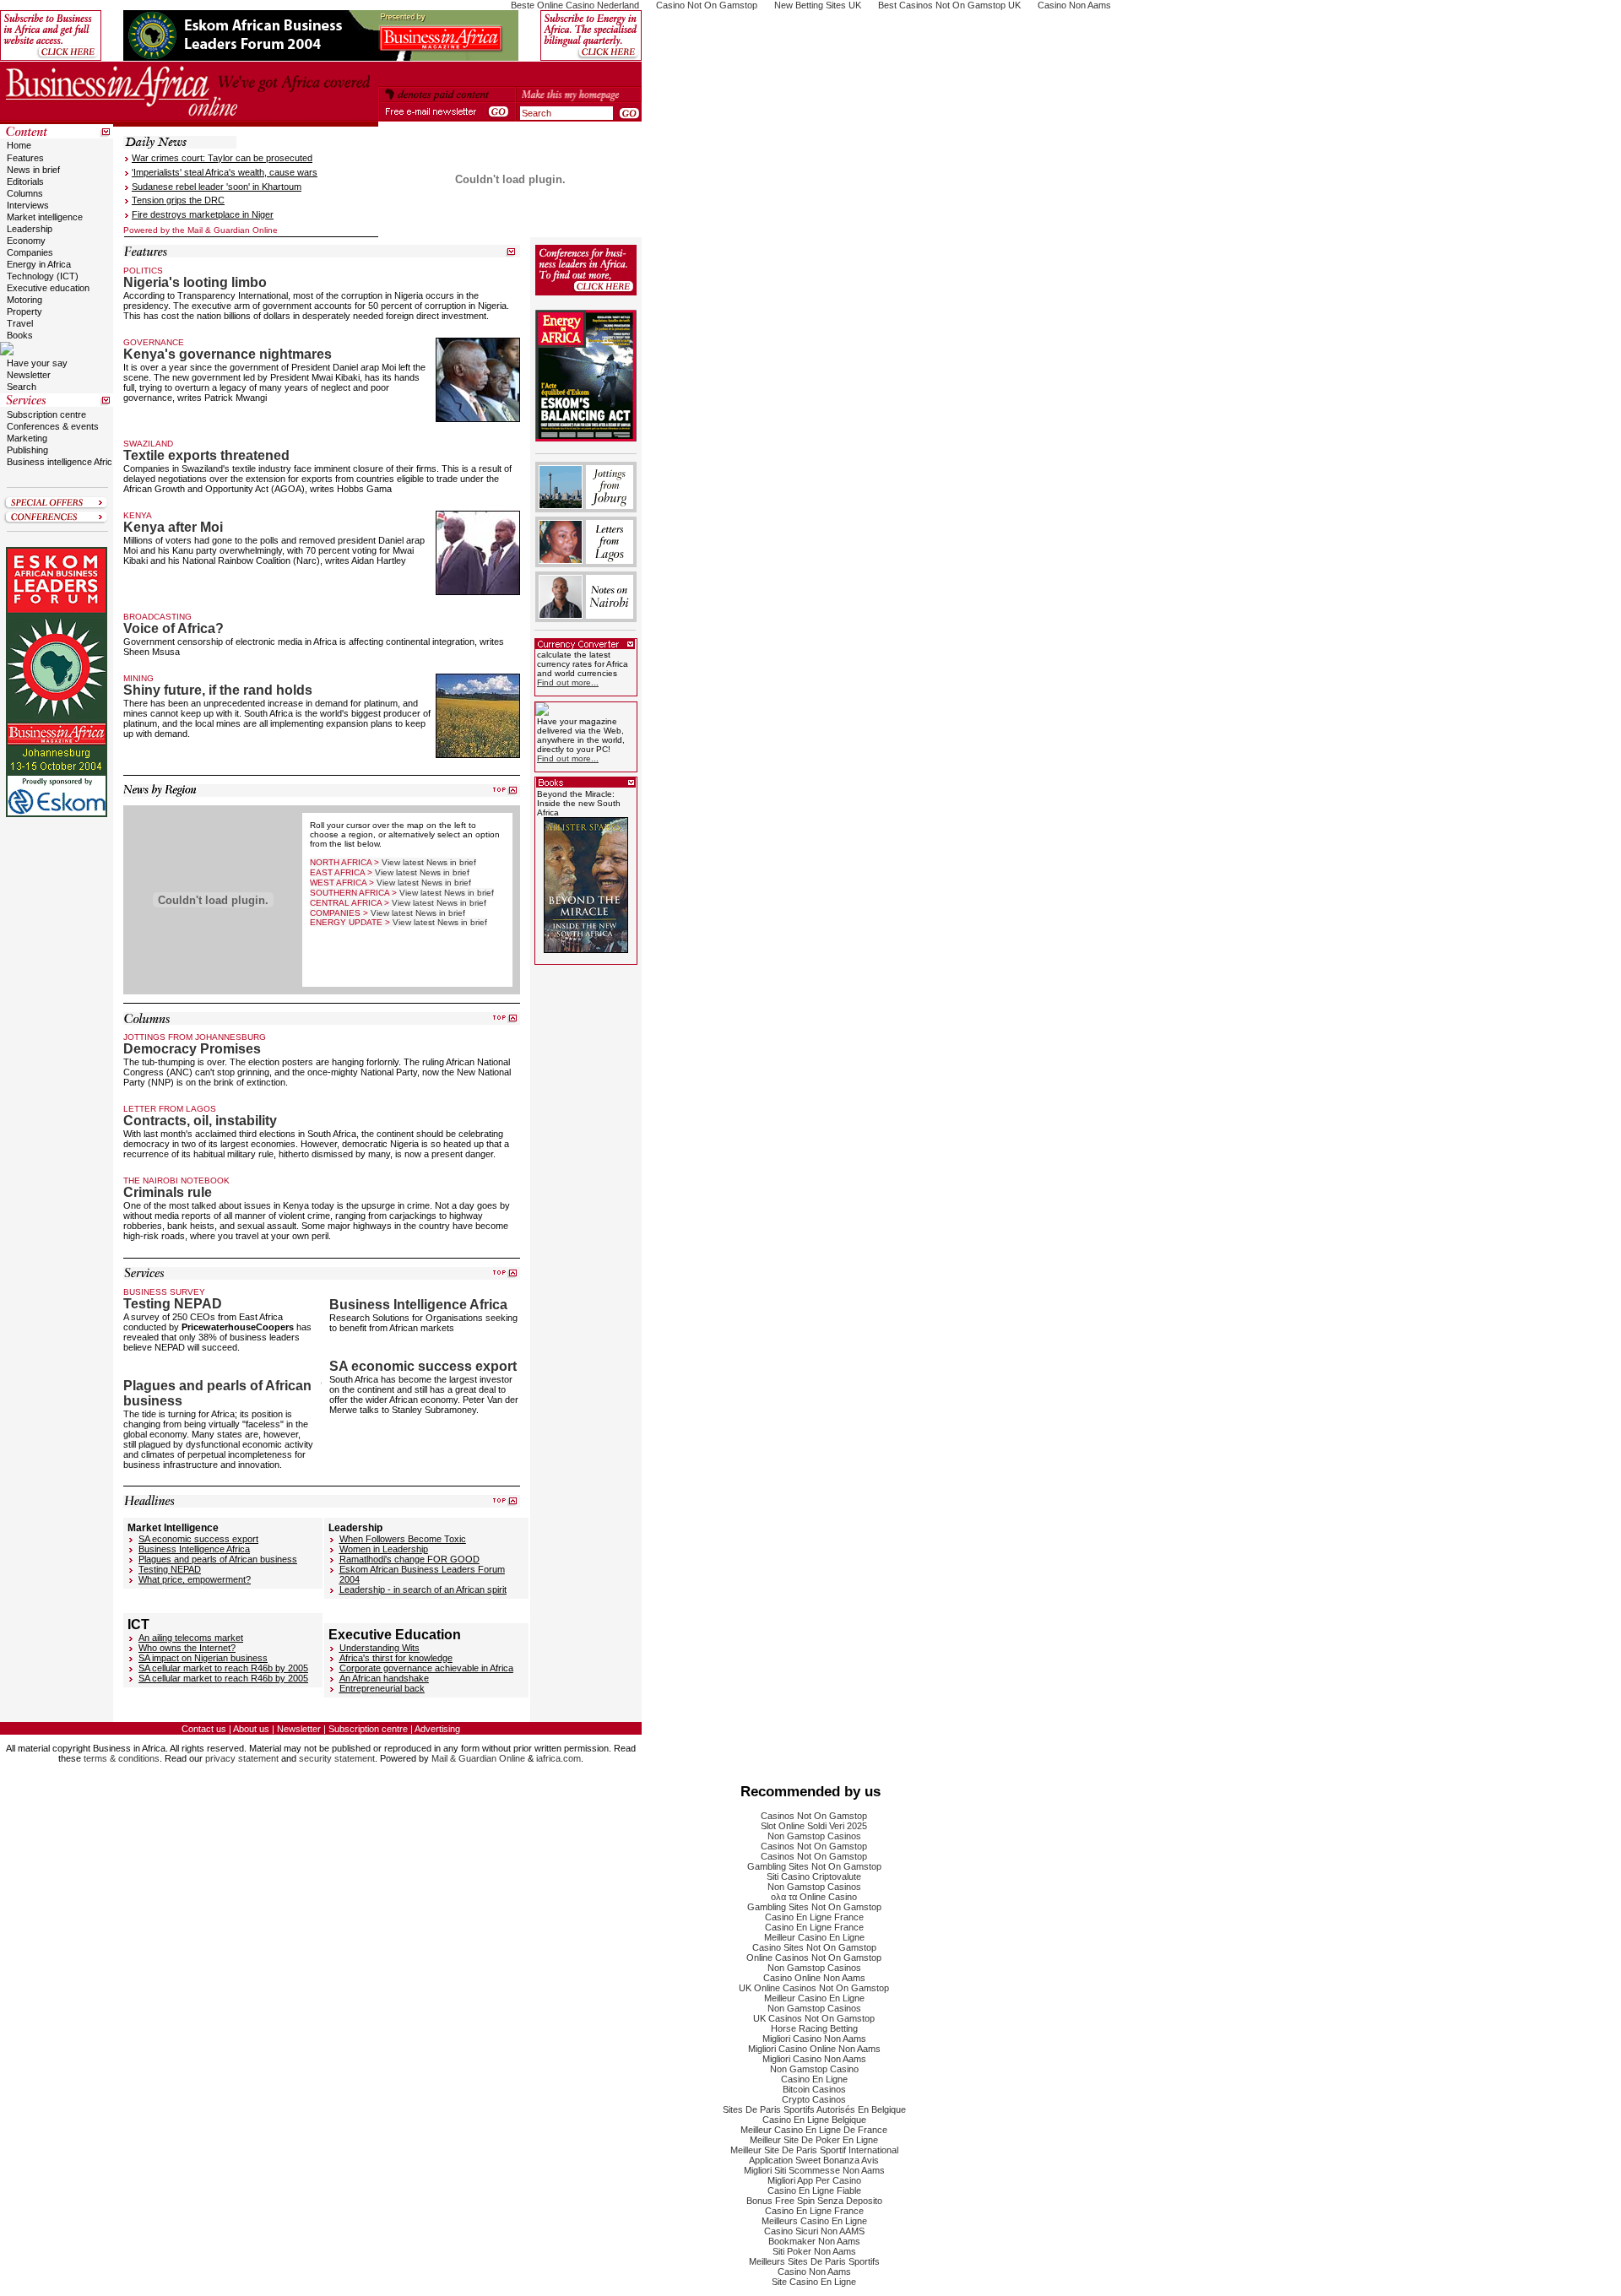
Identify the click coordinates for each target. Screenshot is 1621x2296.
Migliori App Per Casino (814, 2180)
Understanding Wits (379, 1648)
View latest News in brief (429, 862)
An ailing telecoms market (191, 1638)
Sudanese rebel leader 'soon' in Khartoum (217, 187)
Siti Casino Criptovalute (814, 1876)
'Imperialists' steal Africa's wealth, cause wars (225, 172)
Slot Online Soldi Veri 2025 (814, 1826)
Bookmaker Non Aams (814, 2241)
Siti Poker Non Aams (814, 2251)
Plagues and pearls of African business (218, 1559)
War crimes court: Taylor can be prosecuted (222, 158)
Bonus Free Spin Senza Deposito (814, 2201)
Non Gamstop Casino (814, 2069)
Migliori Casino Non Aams (814, 2039)
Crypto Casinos (814, 2099)
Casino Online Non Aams (814, 1978)
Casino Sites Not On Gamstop (814, 1947)
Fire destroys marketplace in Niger (203, 214)
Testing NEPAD (170, 1569)
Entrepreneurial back (382, 1688)
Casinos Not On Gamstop (814, 1816)
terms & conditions (122, 1758)
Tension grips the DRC (178, 200)
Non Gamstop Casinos (814, 1836)
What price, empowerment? (195, 1579)
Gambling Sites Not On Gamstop (814, 1866)
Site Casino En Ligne (814, 2282)
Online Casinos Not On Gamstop (814, 1958)
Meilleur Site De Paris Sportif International (814, 2150)
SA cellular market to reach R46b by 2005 (223, 1668)
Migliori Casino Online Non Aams (814, 2049)
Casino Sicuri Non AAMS (814, 2231)
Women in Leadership (384, 1549)
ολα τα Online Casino (814, 1897)
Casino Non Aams (814, 2272)
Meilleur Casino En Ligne (814, 1937)
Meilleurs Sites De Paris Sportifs (814, 2261)
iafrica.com (558, 1758)
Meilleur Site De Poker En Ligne (814, 2140)
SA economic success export (198, 1539)
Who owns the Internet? (187, 1648)
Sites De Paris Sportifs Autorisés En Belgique (814, 2109)
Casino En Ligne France (814, 1917)
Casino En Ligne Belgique (814, 2120)
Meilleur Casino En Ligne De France (814, 2130)
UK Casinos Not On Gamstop (814, 2018)
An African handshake (384, 1678)
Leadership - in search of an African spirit (423, 1589)
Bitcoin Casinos (814, 2089)
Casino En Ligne (814, 2079)
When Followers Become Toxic (403, 1539)
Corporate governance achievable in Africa (426, 1668)
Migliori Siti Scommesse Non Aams (814, 2170)
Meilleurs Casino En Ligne (814, 2221)
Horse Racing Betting (814, 2028)
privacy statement (242, 1758)
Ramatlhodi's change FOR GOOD (409, 1559)
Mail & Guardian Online (478, 1758)
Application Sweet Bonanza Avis (814, 2160)
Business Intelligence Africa (194, 1549)
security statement (337, 1758)
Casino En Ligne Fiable (814, 2190)
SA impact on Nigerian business (203, 1658)
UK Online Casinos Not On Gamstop (814, 1988)
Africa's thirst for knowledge (396, 1658)
